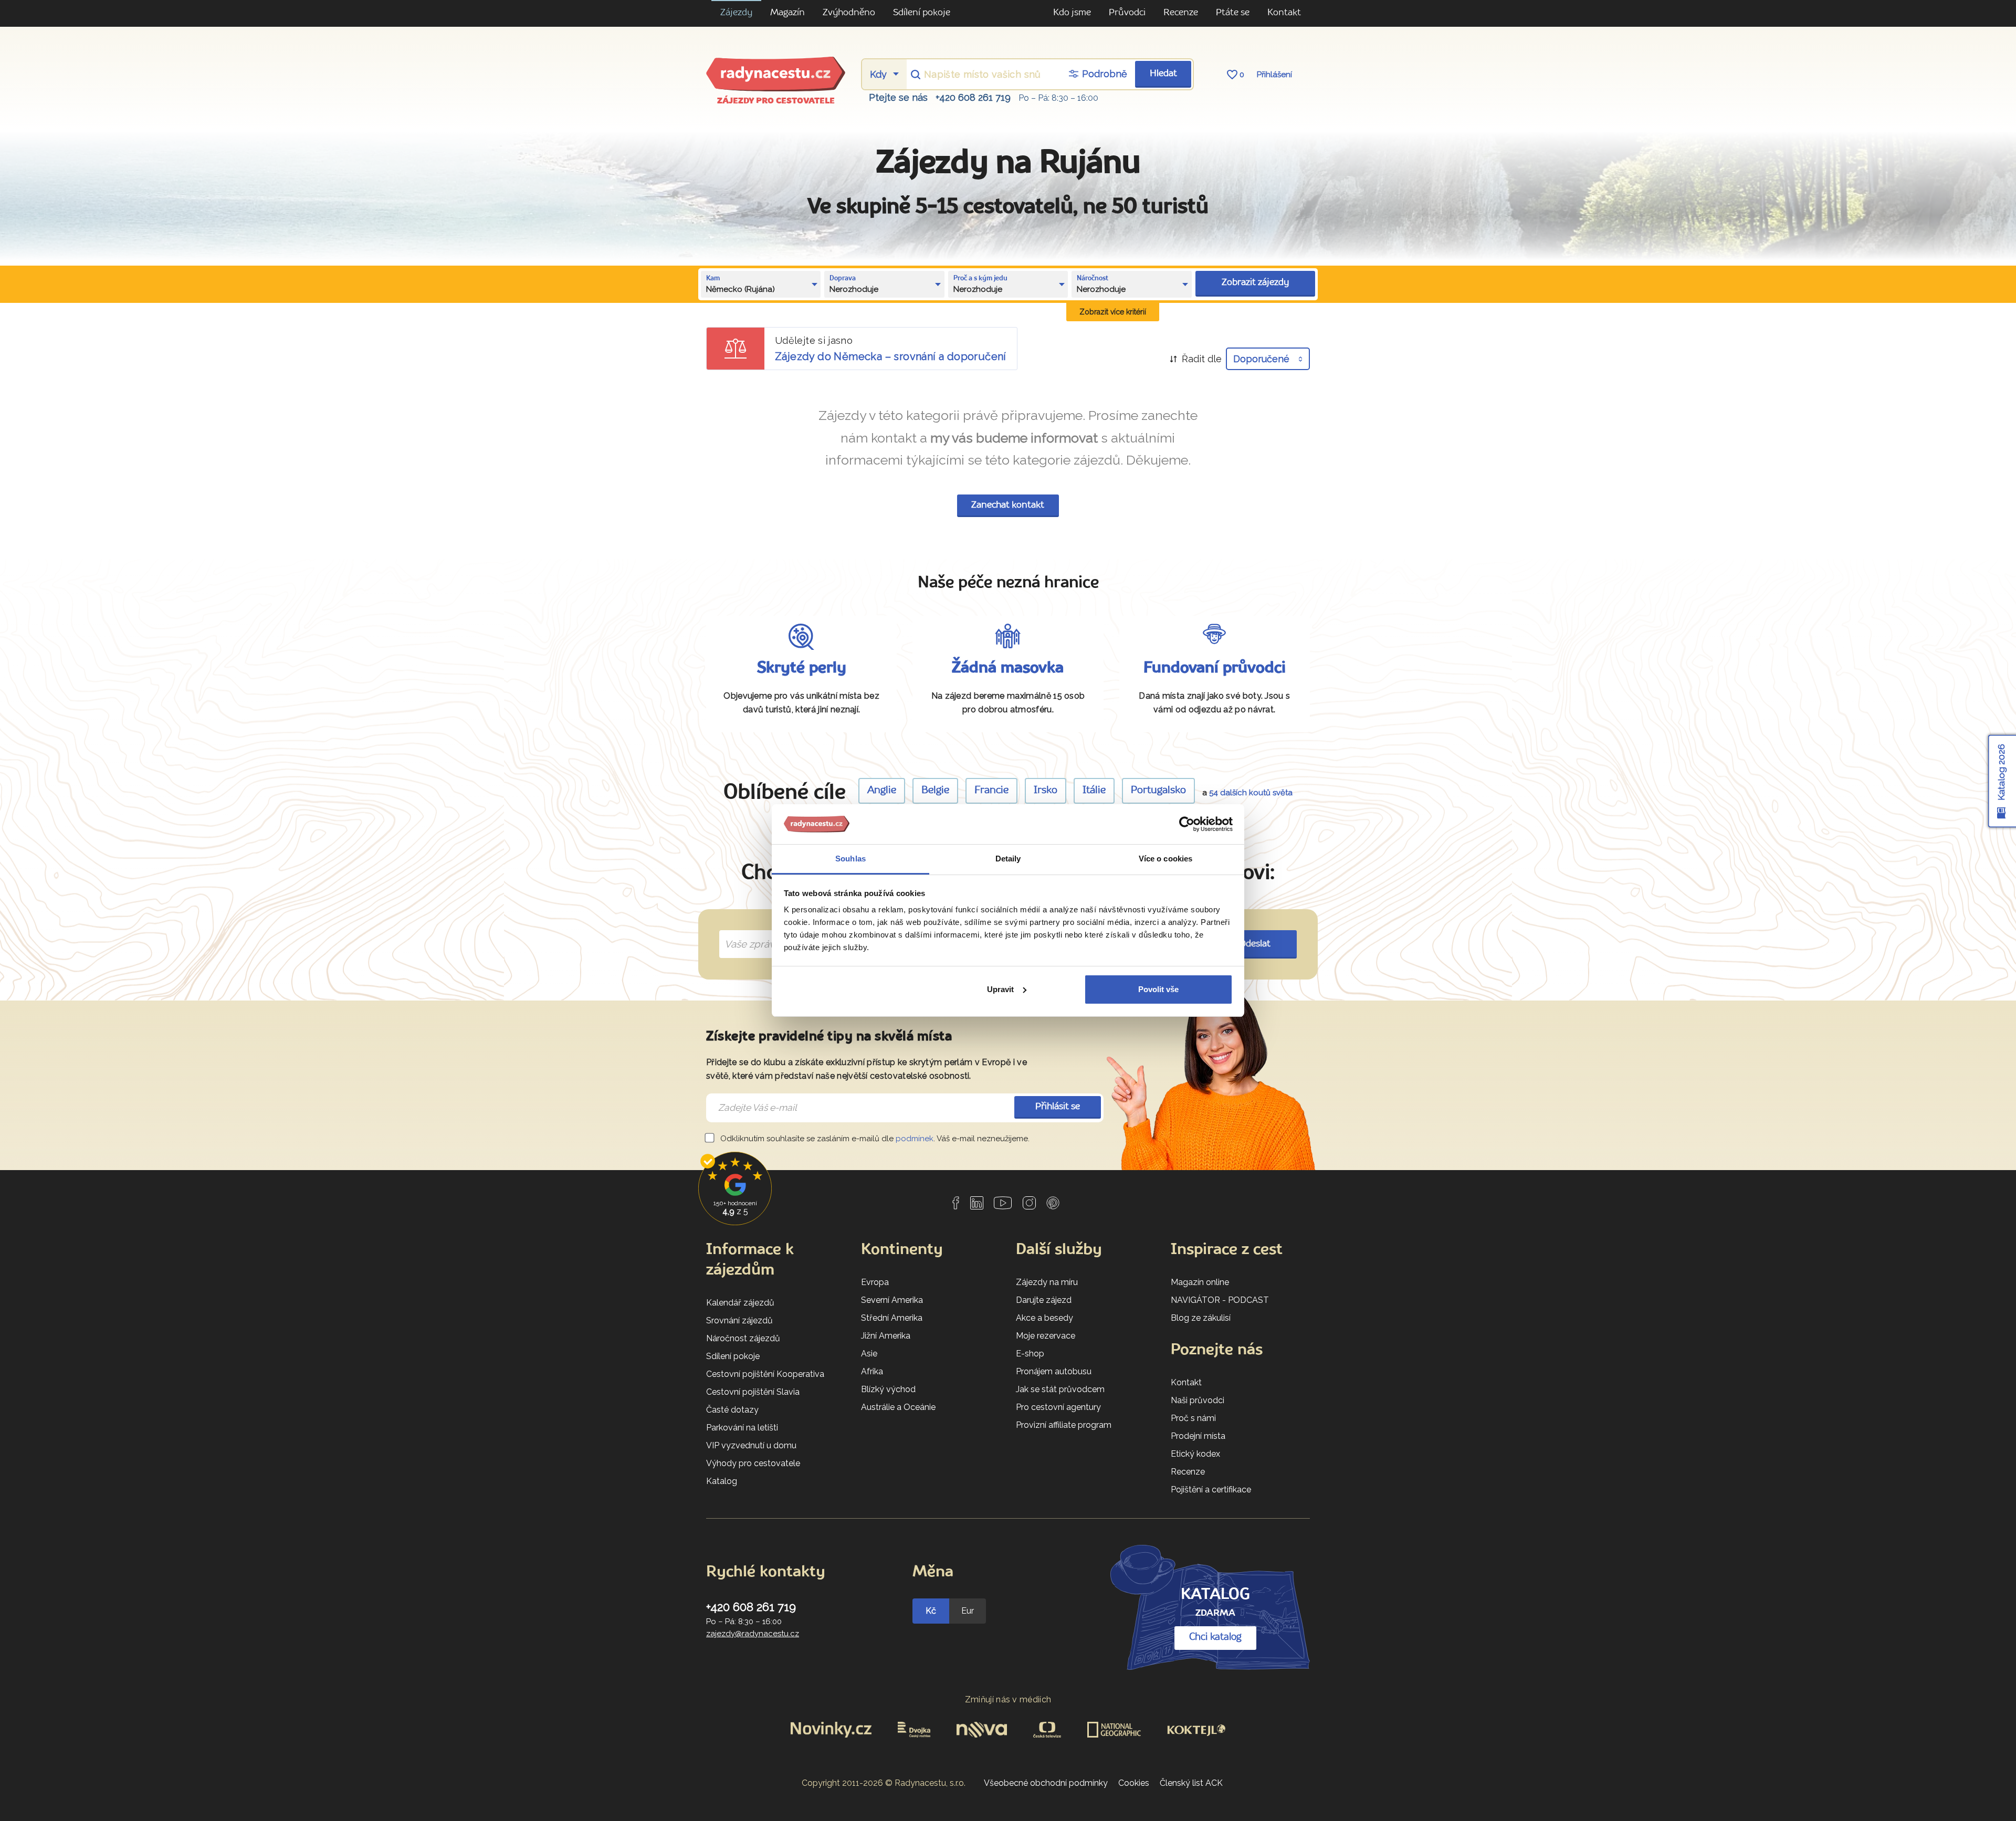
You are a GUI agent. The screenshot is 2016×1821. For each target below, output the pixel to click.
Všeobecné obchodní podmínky (1046, 1783)
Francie (991, 791)
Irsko (1046, 791)
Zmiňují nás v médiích (1008, 1699)
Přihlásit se (1058, 1107)
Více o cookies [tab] (1165, 859)
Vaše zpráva (748, 932)
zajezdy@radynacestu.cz (753, 1634)
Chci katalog (1215, 1637)
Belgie (935, 791)
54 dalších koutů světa (1251, 793)
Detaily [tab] (1008, 859)
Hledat (1163, 74)
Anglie (882, 791)
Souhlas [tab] (850, 859)
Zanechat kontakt (1008, 505)
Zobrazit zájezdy (1255, 283)
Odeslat (1255, 944)
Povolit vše (1158, 989)
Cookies (1134, 1783)
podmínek (915, 1139)
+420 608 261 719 (973, 97)
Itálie (1094, 791)
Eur (968, 1611)
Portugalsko (1158, 791)
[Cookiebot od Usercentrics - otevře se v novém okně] (1187, 824)
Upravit (1000, 989)
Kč (931, 1611)
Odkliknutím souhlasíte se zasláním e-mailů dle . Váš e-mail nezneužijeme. (874, 1139)
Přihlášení (1274, 75)
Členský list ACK (1191, 1783)
